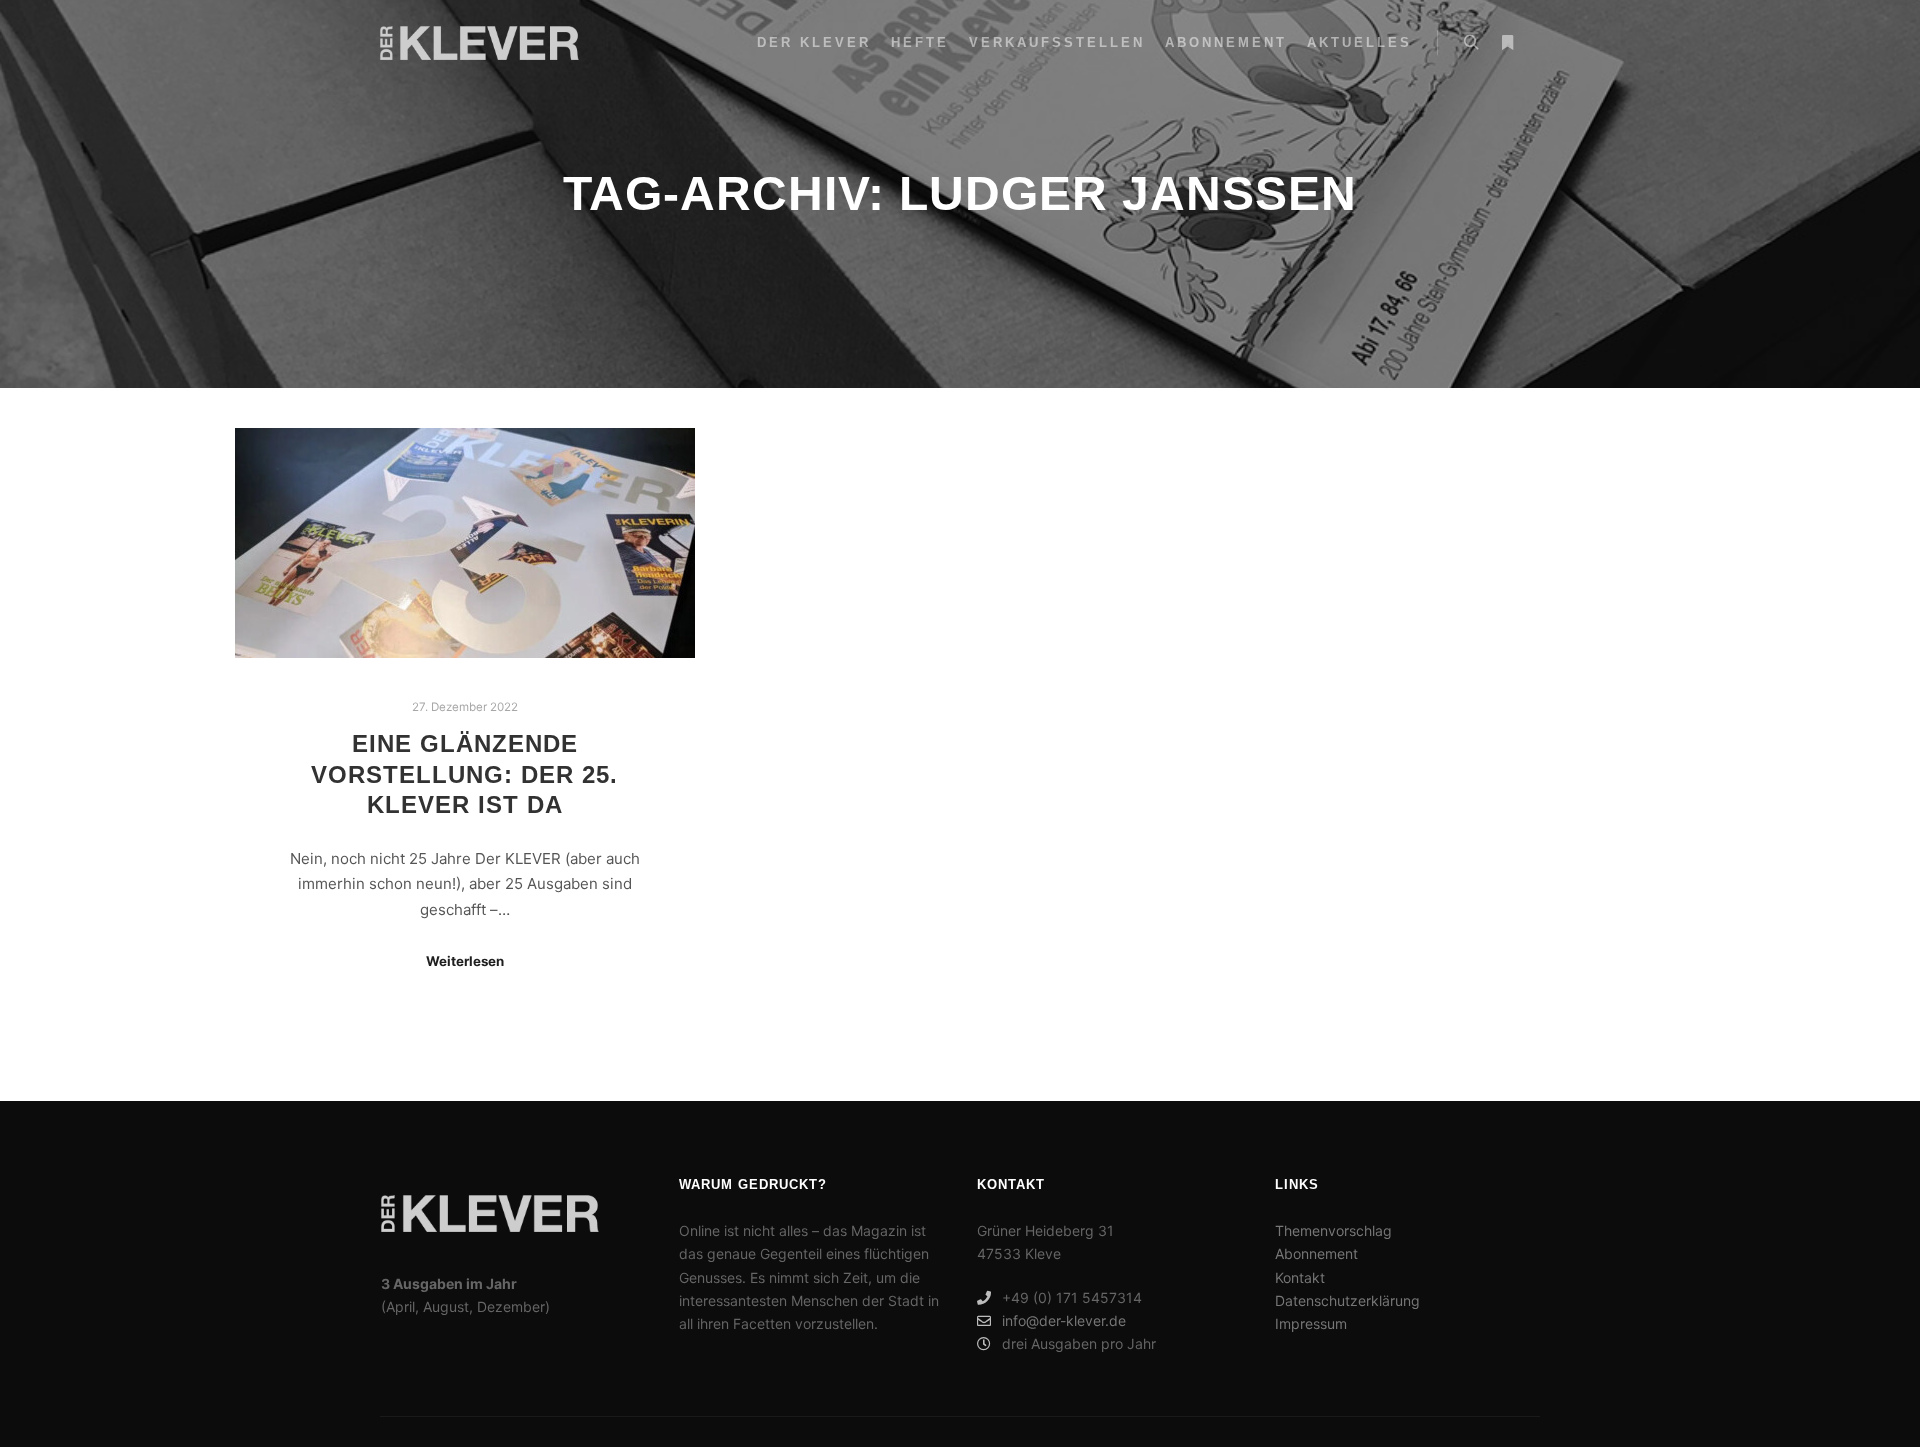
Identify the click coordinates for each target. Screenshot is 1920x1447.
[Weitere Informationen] (1507, 43)
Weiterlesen (465, 961)
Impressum (1311, 1323)
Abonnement (1316, 1253)
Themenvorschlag (1333, 1230)
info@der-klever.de (1064, 1320)
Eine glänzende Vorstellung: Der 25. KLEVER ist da (464, 774)
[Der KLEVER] (479, 42)
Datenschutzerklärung (1347, 1300)
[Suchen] (1471, 43)
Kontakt (1300, 1277)
